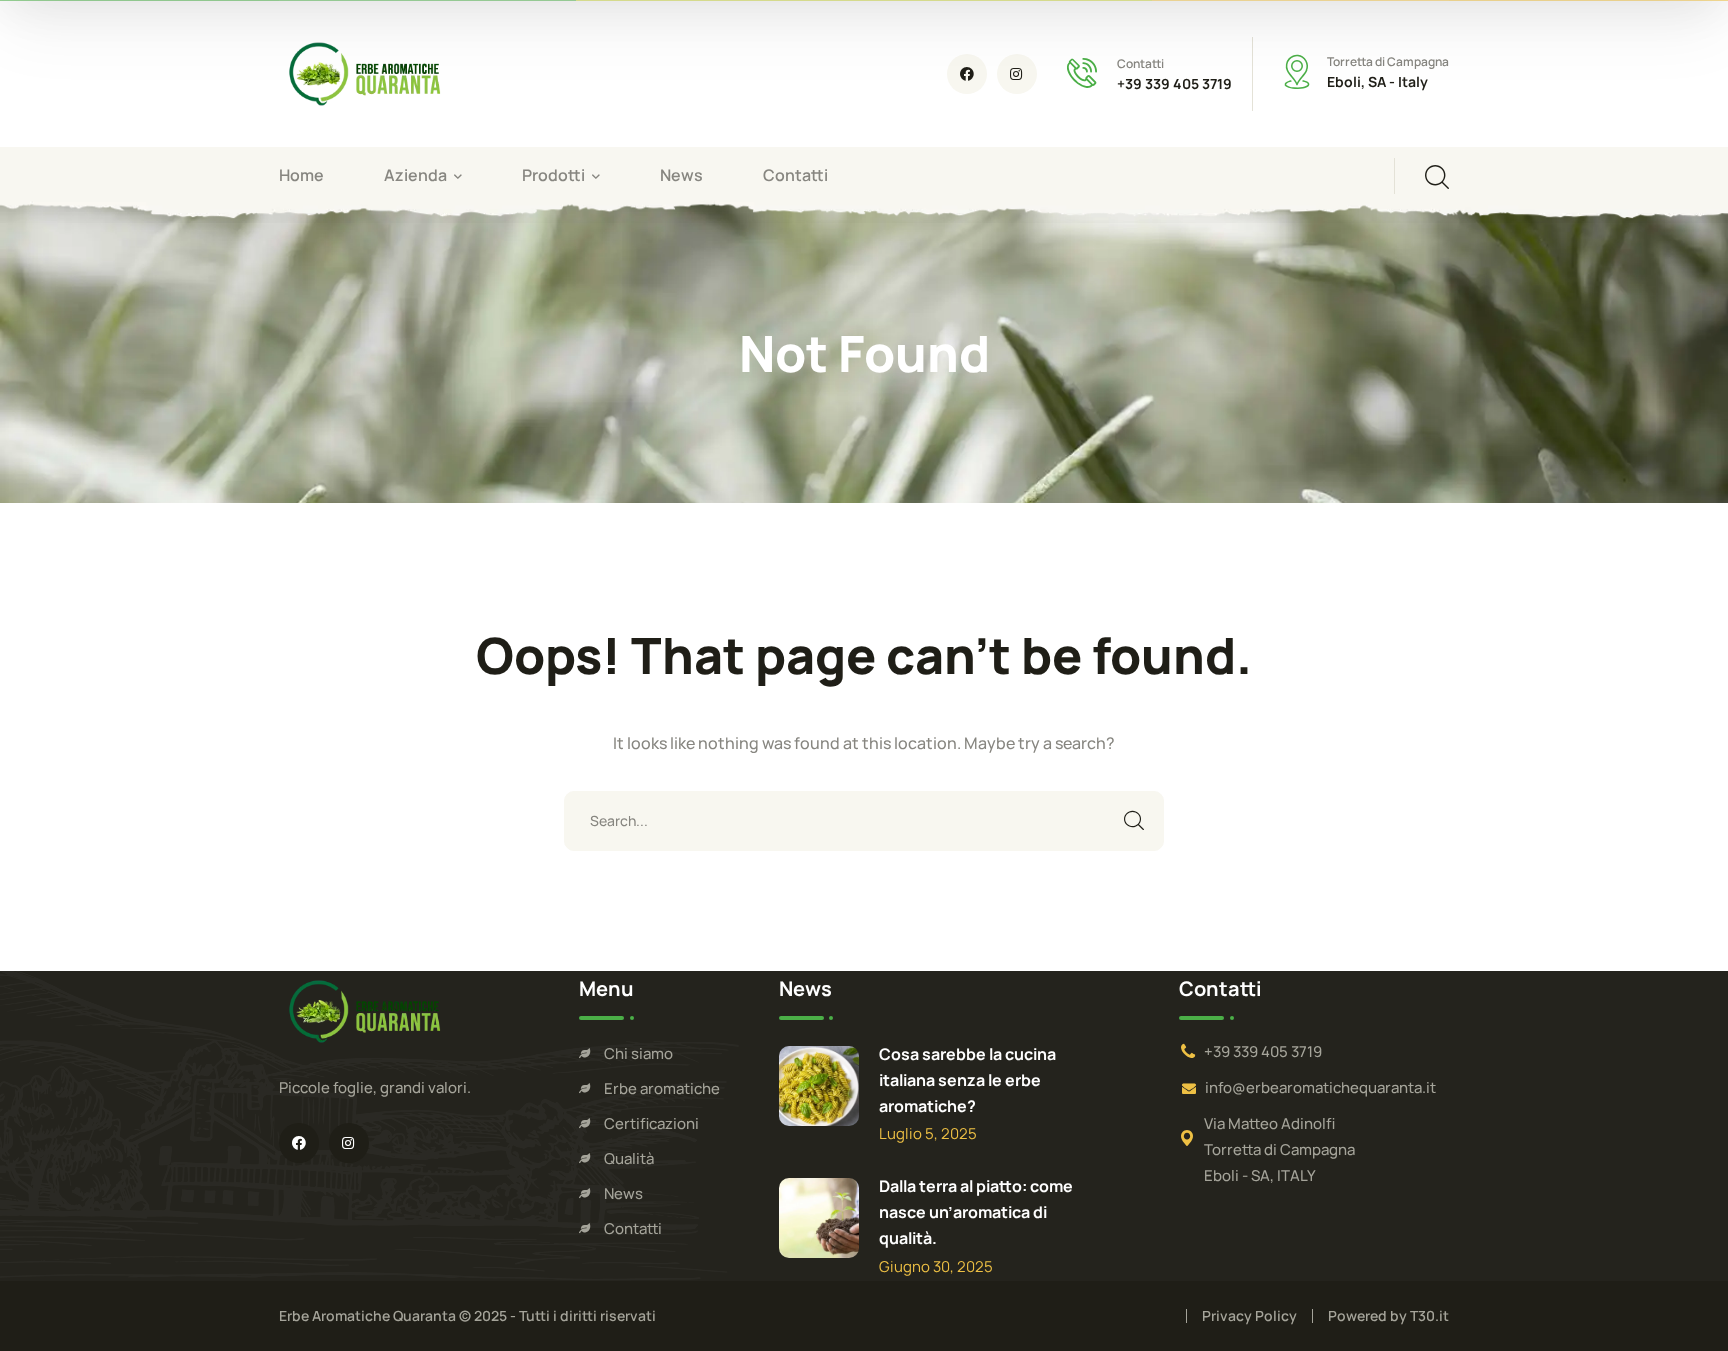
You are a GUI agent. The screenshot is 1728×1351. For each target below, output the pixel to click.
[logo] (364, 72)
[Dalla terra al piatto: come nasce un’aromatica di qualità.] (819, 1218)
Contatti (633, 1228)
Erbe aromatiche (662, 1088)
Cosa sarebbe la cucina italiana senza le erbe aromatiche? (967, 1080)
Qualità (629, 1158)
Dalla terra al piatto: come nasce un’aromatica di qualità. (976, 1212)
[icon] (967, 74)
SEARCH (1134, 821)
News (623, 1193)
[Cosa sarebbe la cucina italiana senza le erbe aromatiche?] (819, 1086)
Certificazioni (651, 1123)
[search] (1437, 177)
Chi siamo (638, 1053)
